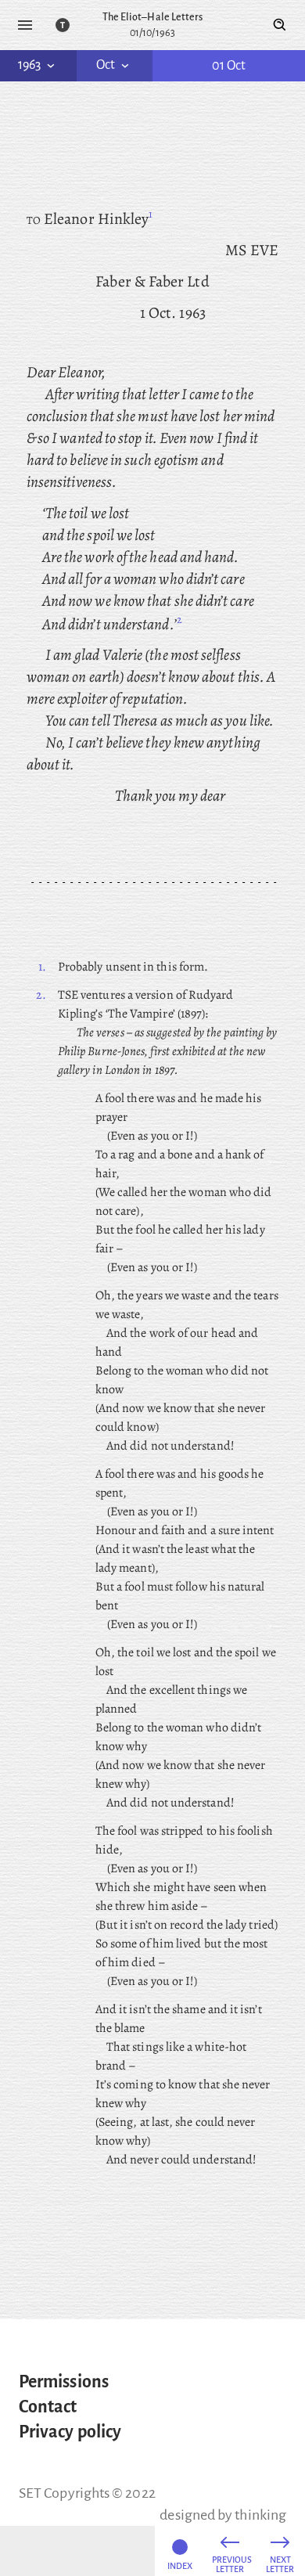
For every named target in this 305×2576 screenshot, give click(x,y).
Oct (106, 65)
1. (42, 967)
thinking (260, 2515)
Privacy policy (70, 2432)
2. (41, 995)
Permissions (64, 2382)
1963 (29, 65)
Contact (48, 2407)
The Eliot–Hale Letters (153, 17)
